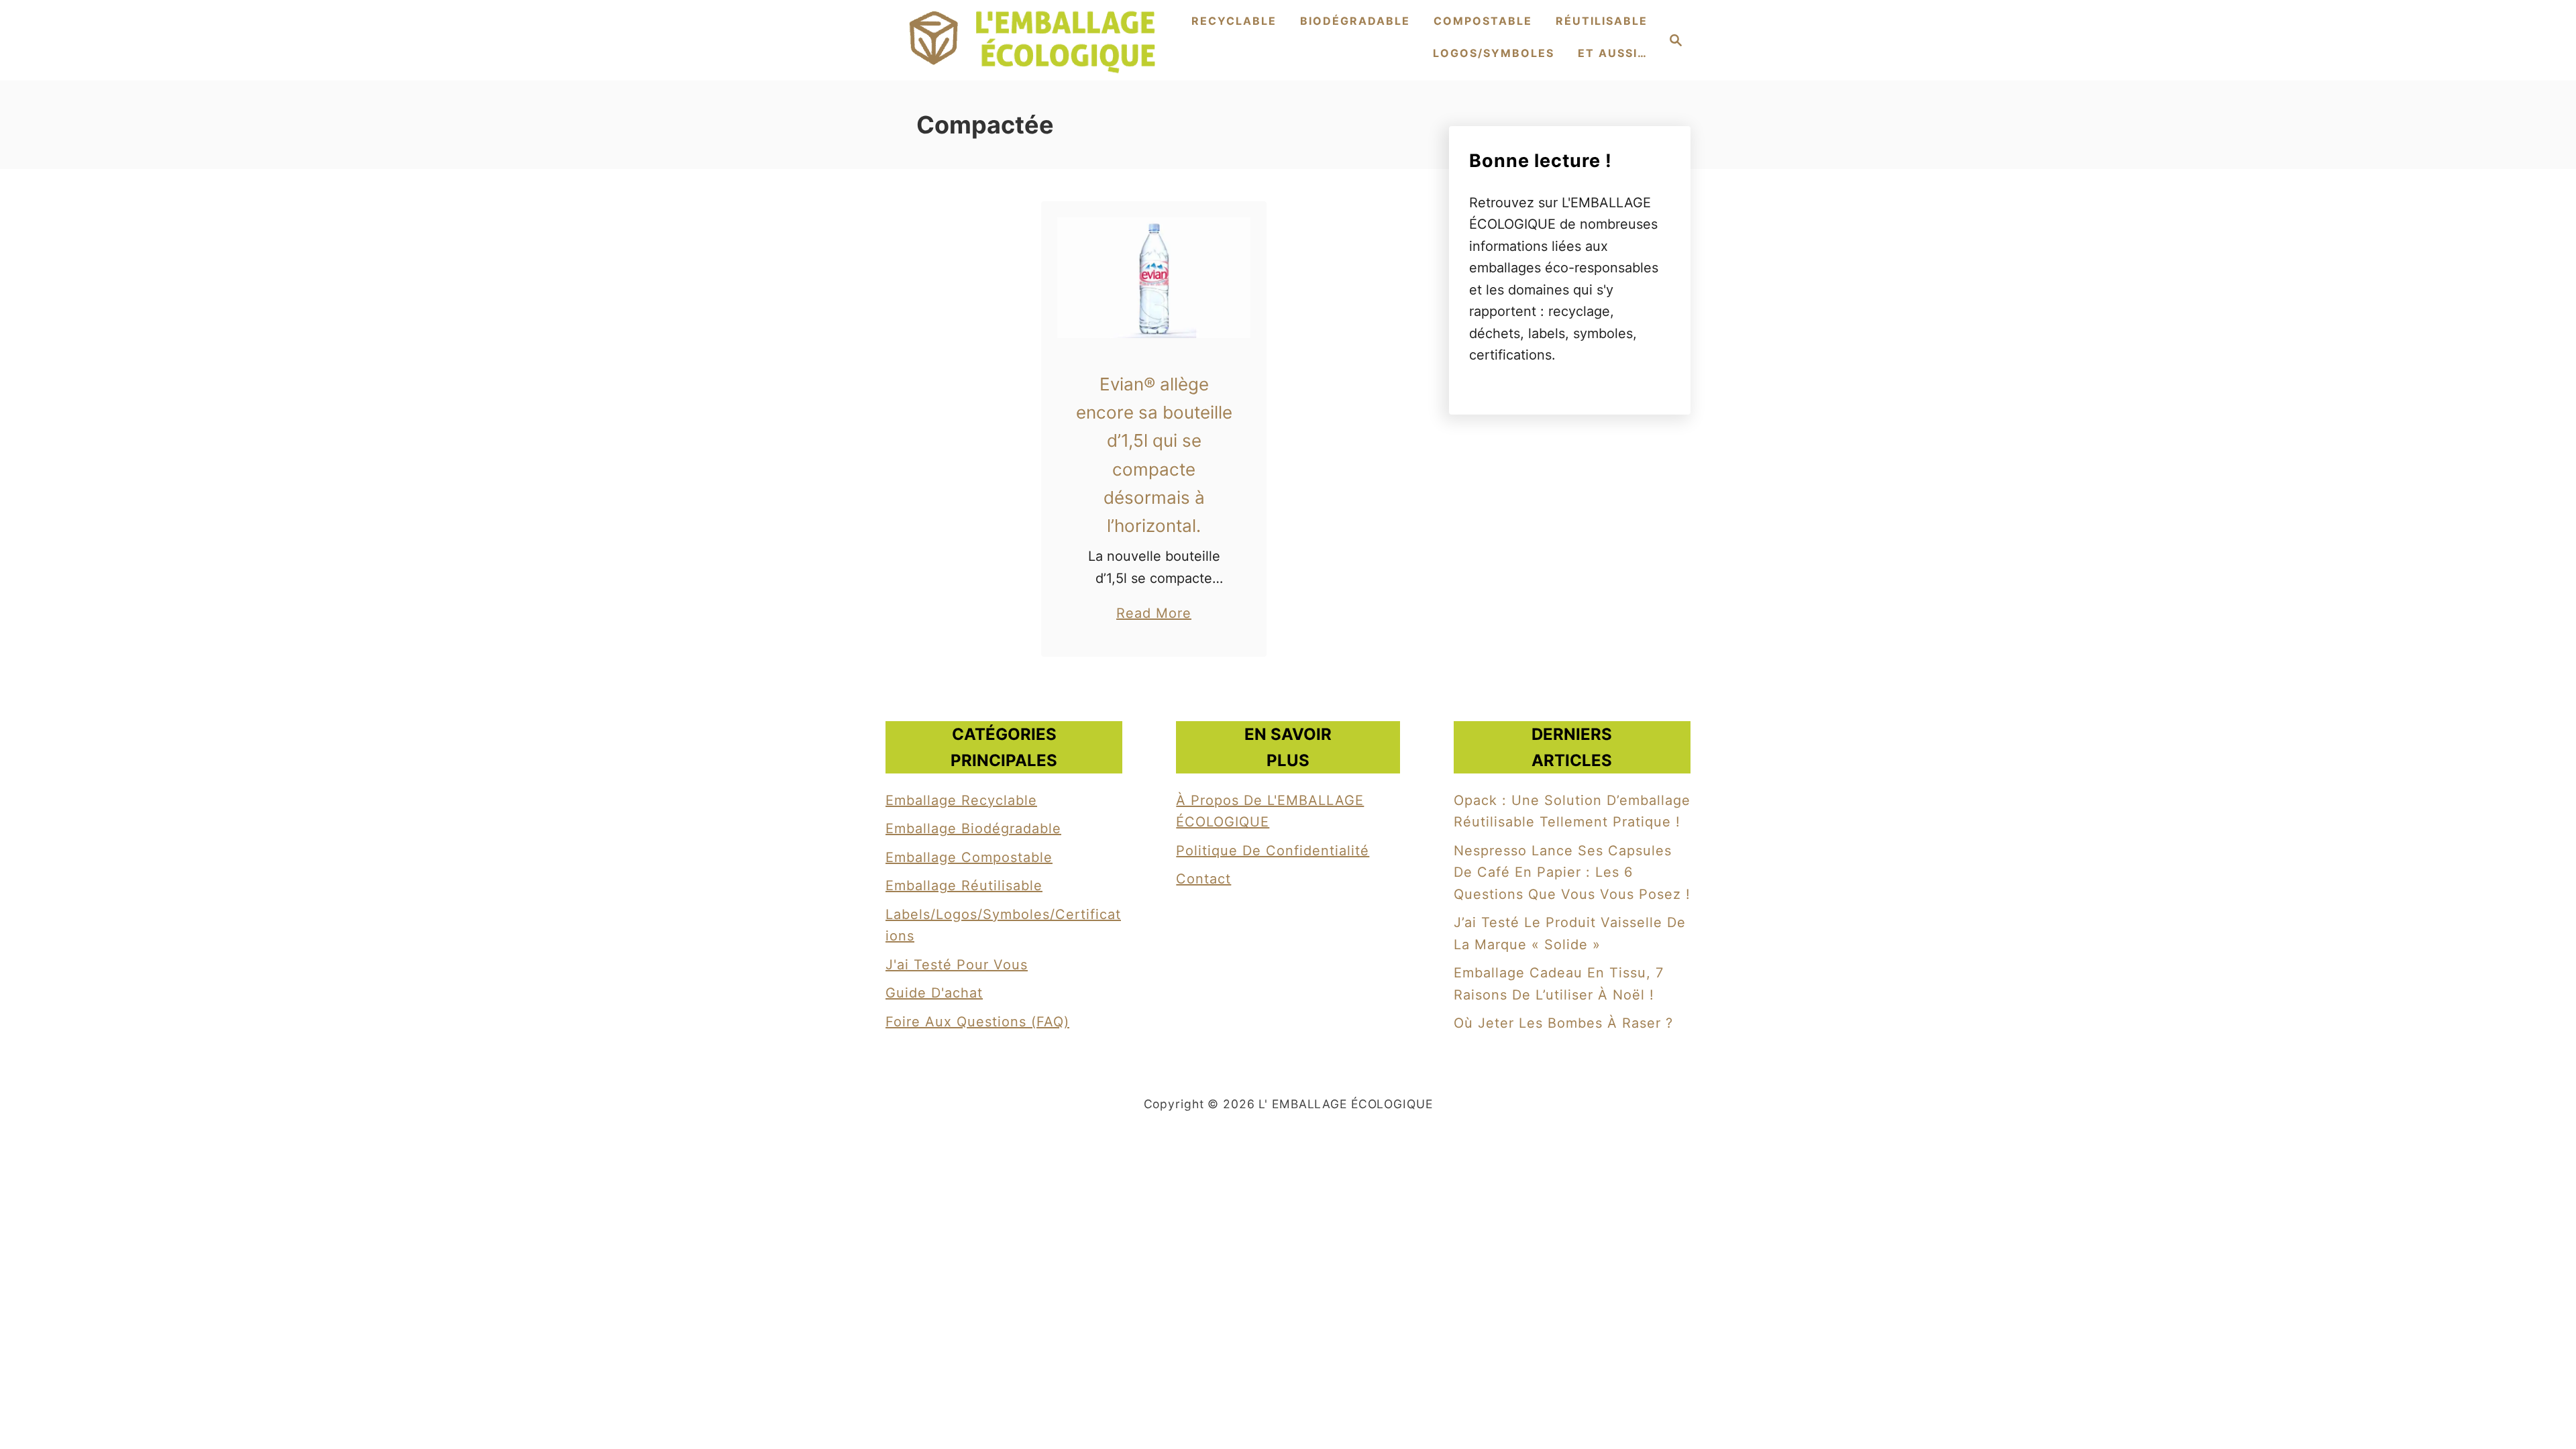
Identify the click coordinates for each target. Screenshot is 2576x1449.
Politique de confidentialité (1273, 851)
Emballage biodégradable (973, 828)
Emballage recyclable (961, 800)
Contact (1203, 879)
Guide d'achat (934, 993)
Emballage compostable (969, 857)
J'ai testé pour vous (957, 965)
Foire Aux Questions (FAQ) (977, 1022)
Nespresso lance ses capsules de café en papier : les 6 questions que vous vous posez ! (1572, 872)
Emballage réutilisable (964, 885)
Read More (1154, 614)
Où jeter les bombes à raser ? (1563, 1023)
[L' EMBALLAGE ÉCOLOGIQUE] (1033, 40)
